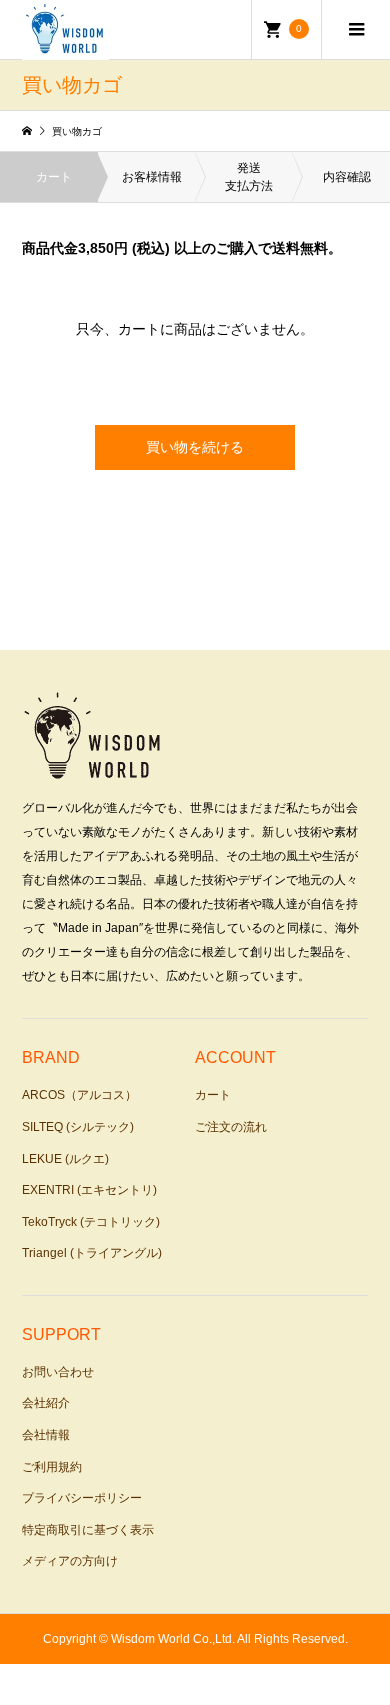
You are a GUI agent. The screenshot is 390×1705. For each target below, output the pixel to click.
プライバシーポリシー (82, 1498)
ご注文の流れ (231, 1127)
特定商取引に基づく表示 (88, 1530)
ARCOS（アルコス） (79, 1095)
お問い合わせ (58, 1372)
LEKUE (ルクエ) (65, 1159)
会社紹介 (46, 1403)
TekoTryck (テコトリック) (91, 1222)
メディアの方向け (70, 1561)
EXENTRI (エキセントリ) (89, 1190)
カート (213, 1095)
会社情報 (46, 1435)
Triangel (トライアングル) (92, 1253)
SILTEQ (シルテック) (78, 1127)
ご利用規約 (52, 1467)
